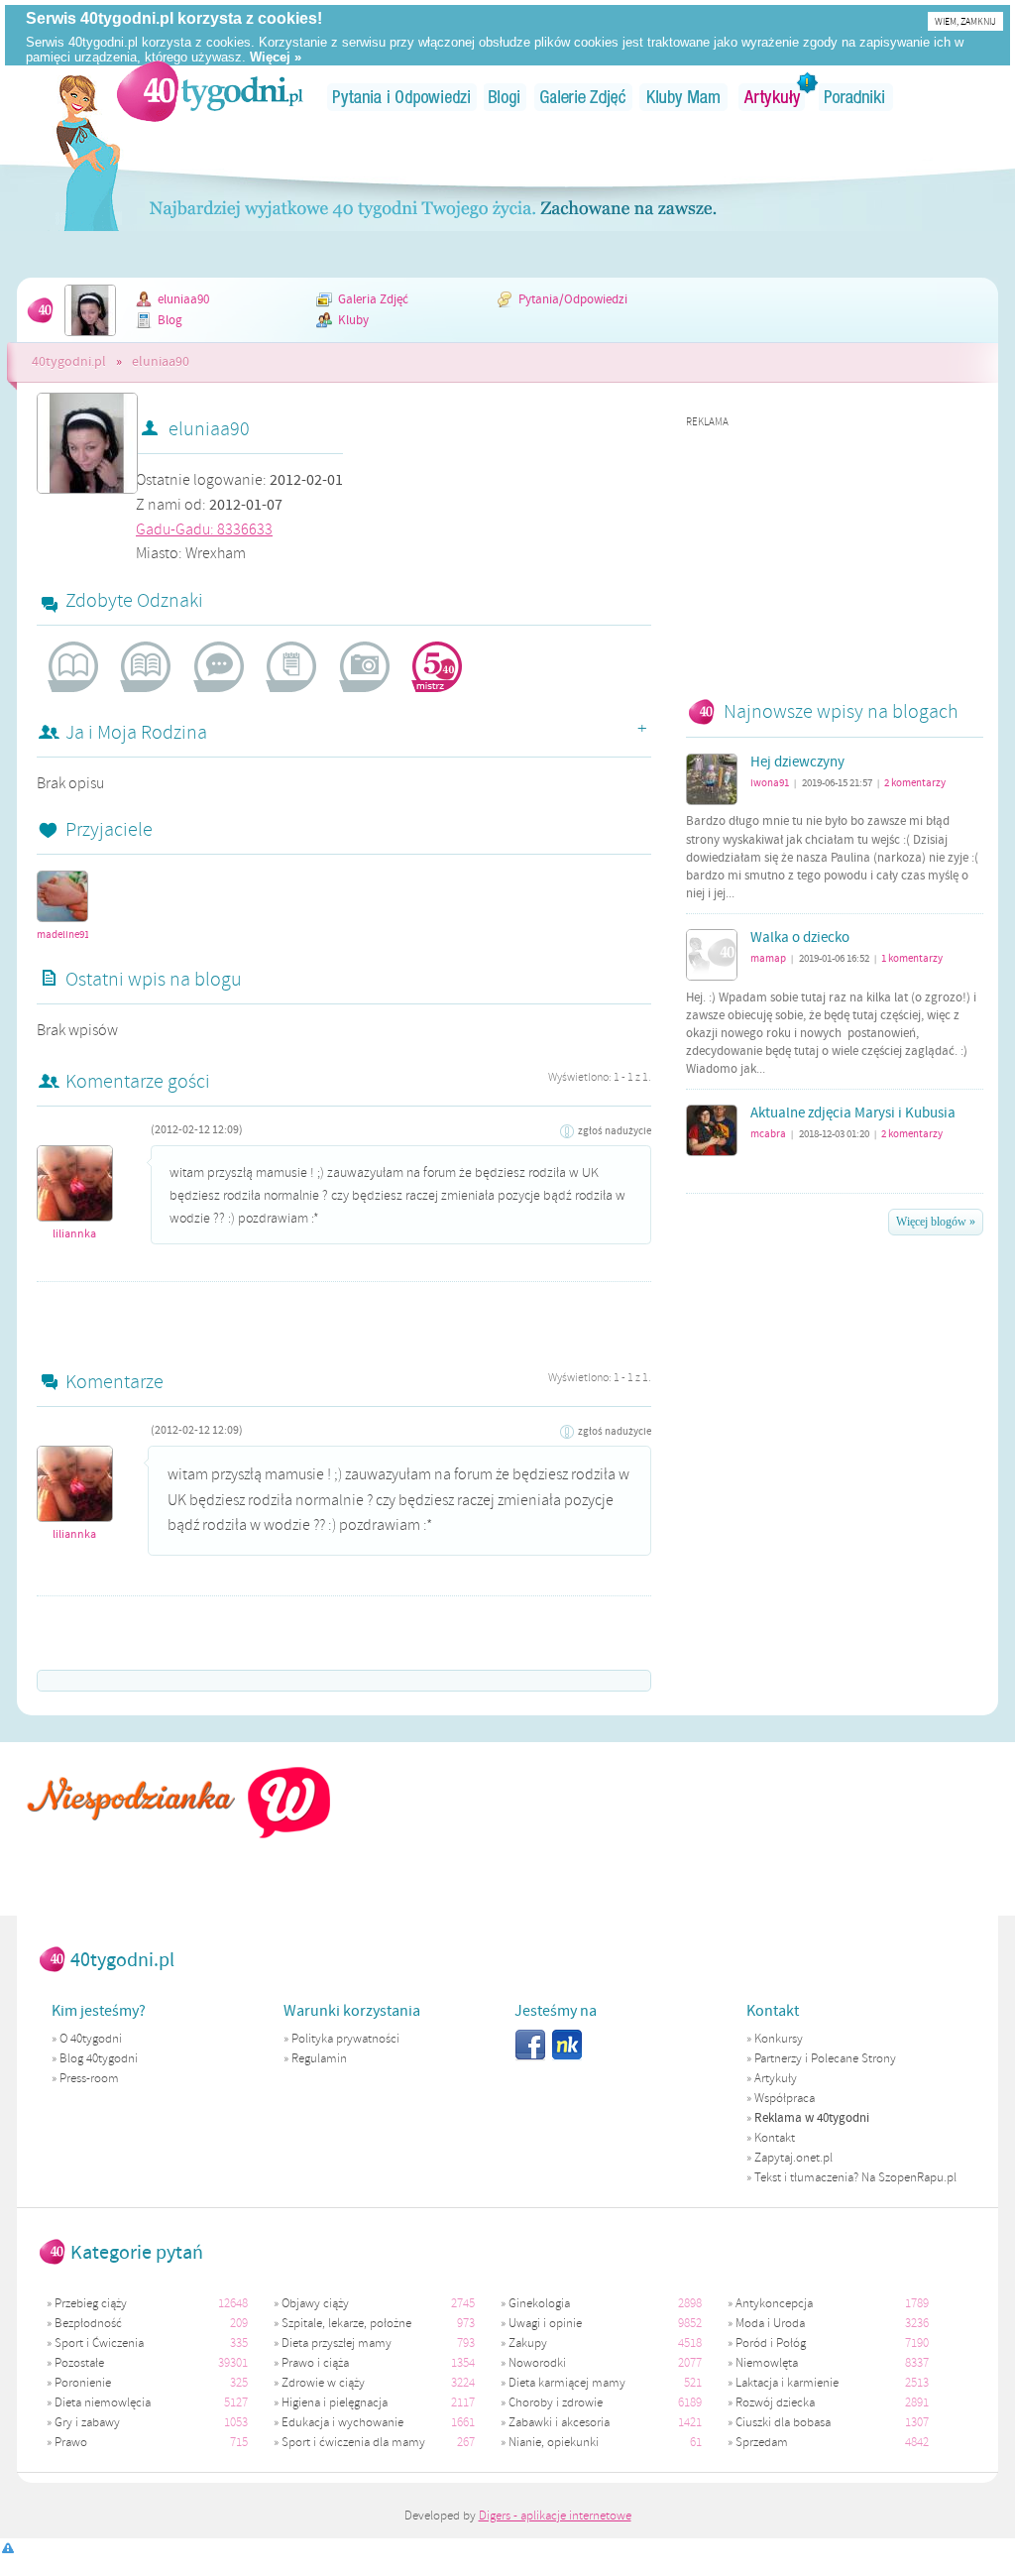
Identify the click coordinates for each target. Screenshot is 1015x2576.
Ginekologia (539, 2303)
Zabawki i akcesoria (559, 2422)
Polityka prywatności (345, 2039)
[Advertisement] (835, 553)
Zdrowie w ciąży (323, 2383)
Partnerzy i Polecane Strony (825, 2058)
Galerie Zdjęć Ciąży (583, 97)
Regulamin (319, 2058)
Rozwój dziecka (775, 2402)
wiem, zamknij (965, 21)
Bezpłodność (88, 2323)
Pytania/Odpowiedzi (573, 299)
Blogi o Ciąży (506, 97)
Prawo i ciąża (315, 2363)
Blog (170, 320)
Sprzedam (762, 2442)
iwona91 (770, 783)
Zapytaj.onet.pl (793, 2158)
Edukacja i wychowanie (342, 2422)
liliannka (74, 1234)
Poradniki (856, 97)
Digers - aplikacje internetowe (555, 2516)
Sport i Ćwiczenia (99, 2343)
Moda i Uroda (770, 2323)
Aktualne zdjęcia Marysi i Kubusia (853, 1113)
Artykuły (773, 97)
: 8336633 (204, 529)
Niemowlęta (767, 2363)
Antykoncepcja (774, 2303)
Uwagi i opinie (545, 2323)
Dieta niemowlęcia (103, 2402)
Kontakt (775, 2138)
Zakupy (528, 2343)
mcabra (768, 1134)
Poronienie (83, 2383)
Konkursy (779, 2039)
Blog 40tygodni (99, 2058)
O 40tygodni (91, 2039)
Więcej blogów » (936, 1222)
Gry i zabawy (87, 2422)
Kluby (353, 320)
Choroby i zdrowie (556, 2402)
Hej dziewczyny (797, 762)
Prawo (71, 2442)
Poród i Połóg (771, 2343)
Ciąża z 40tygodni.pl (211, 91)
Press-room (89, 2078)
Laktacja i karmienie (787, 2383)
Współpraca (785, 2098)
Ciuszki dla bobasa (783, 2422)
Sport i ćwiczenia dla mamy (353, 2442)
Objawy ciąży (315, 2303)
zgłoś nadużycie (615, 1131)
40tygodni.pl (69, 361)
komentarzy (915, 783)
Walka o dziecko (800, 938)
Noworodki (537, 2363)
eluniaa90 (183, 299)
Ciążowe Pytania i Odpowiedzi (402, 97)
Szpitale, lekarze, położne (346, 2323)
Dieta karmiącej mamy (567, 2383)
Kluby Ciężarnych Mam (683, 97)
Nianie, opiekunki (554, 2442)
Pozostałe (79, 2363)
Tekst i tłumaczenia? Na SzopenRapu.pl (855, 2177)
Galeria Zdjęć (373, 299)
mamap (768, 958)
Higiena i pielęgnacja (335, 2402)
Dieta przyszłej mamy (337, 2343)
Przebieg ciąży (91, 2303)
